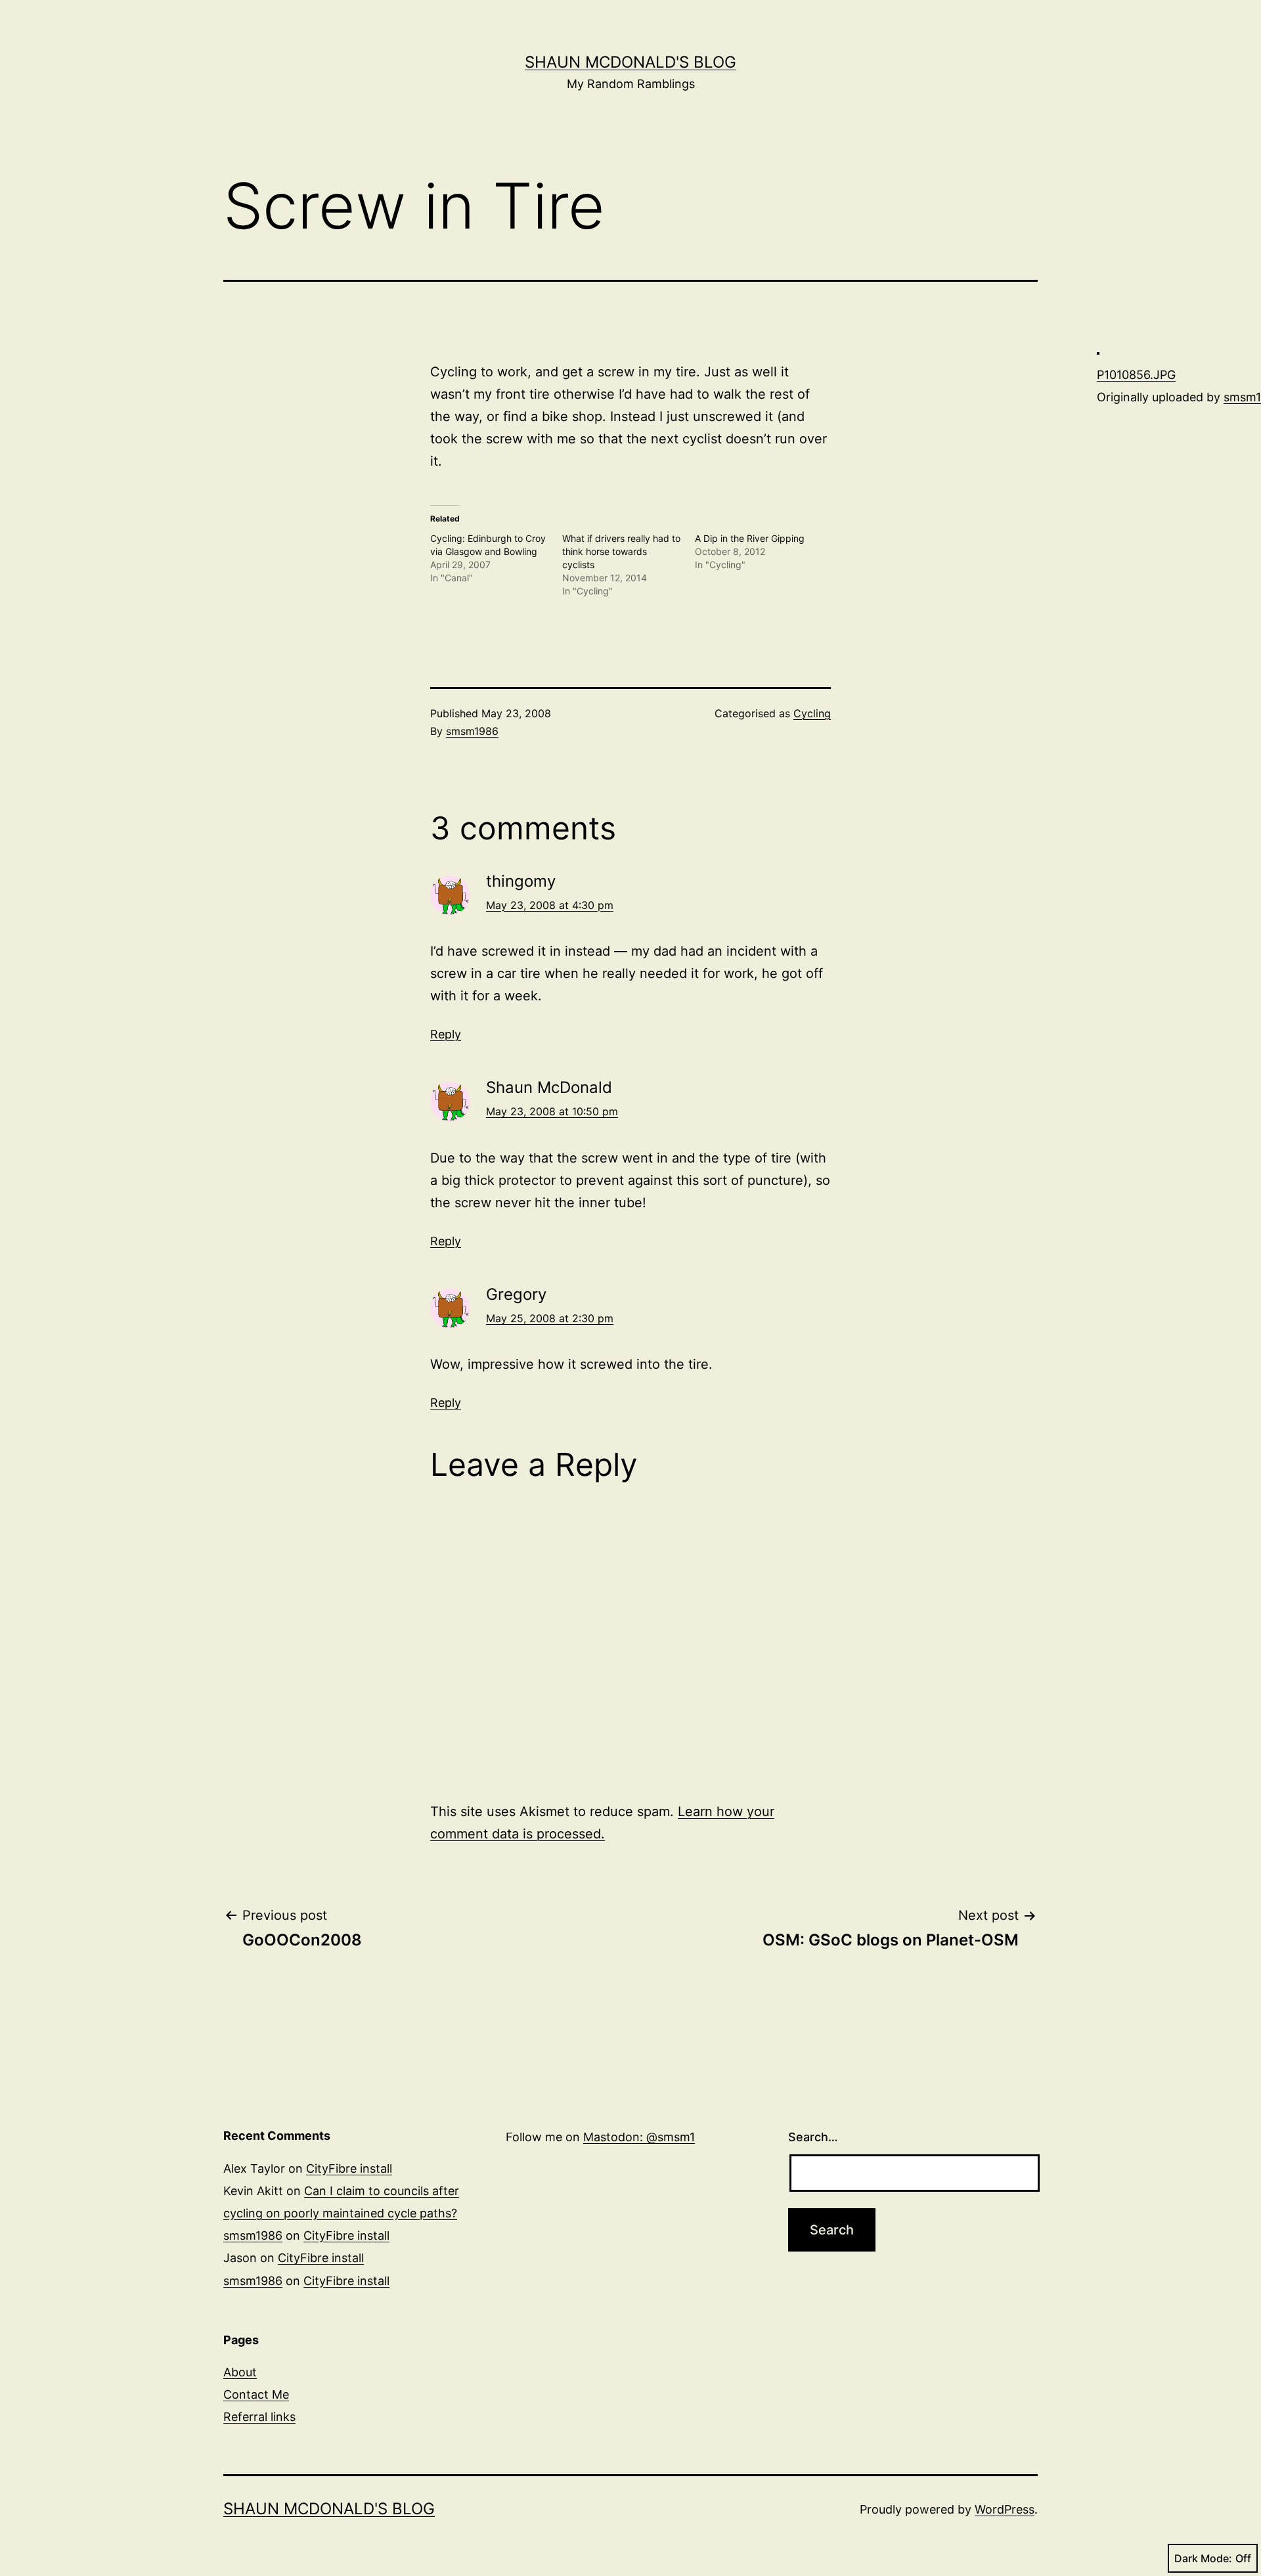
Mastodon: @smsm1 (639, 2137)
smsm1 (1242, 397)
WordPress (1005, 2509)
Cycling (812, 713)
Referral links (259, 2417)
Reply (446, 1034)
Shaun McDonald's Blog (630, 62)
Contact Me (256, 2394)
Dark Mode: (1203, 2558)
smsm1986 (472, 731)
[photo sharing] (1098, 352)
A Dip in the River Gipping (750, 538)
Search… (813, 2137)
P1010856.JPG (1136, 375)
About (240, 2372)
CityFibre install (349, 2168)
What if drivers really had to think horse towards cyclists (621, 551)
